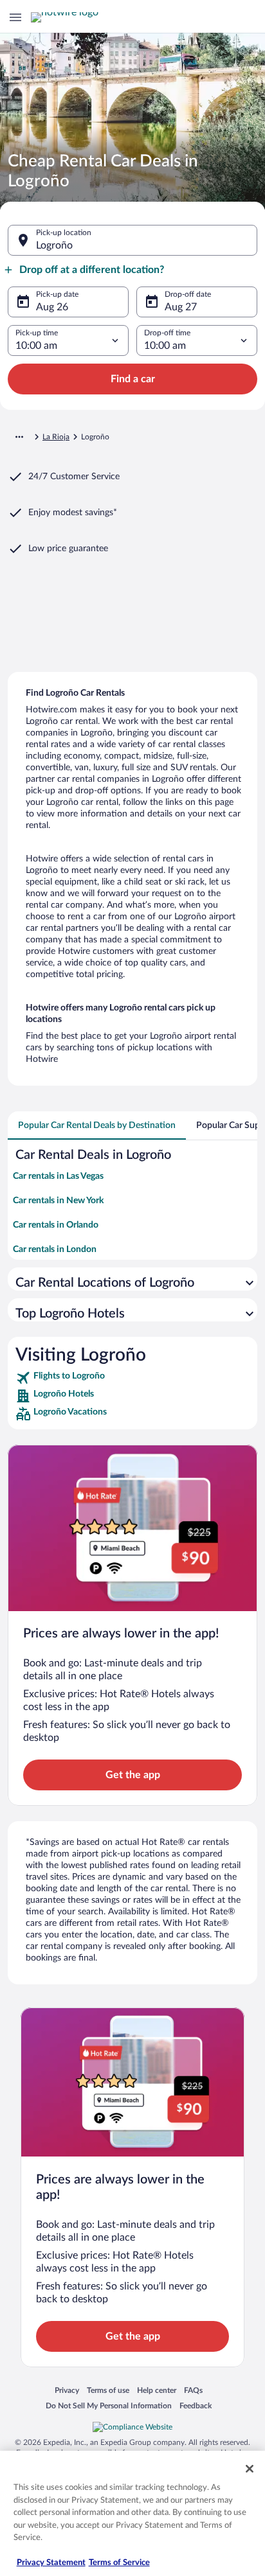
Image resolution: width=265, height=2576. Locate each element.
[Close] (250, 2469)
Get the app (133, 1775)
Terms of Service (119, 2563)
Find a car (133, 379)
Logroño (54, 245)
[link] (132, 1378)
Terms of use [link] (108, 2390)
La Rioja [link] (56, 437)
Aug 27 (181, 307)
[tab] (97, 1125)
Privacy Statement (51, 2563)
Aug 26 (52, 307)
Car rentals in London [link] (55, 1249)
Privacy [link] (67, 2390)
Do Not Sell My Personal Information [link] (109, 2405)
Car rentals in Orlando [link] (56, 1225)
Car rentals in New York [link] (58, 1201)
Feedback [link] (196, 2405)
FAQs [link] (193, 2390)
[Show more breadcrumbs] (19, 437)
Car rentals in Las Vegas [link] (58, 1176)
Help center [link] (157, 2390)
